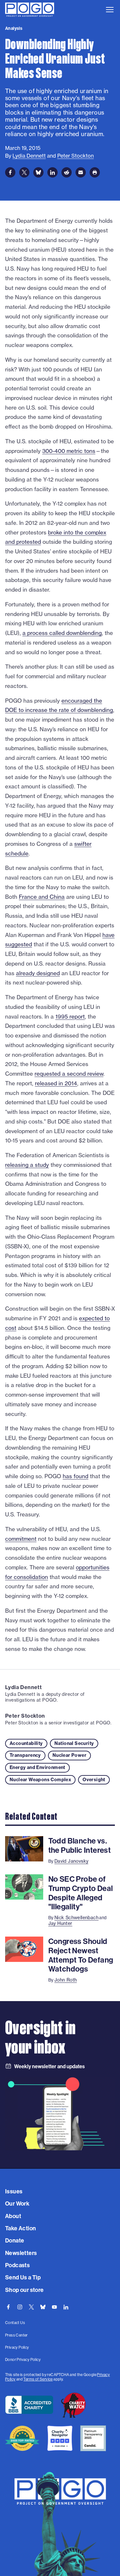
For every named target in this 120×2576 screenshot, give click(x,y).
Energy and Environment (37, 1767)
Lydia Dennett (23, 1687)
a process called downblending (62, 633)
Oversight (94, 1780)
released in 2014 (56, 1083)
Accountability (26, 1743)
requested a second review (69, 1074)
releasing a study (27, 1165)
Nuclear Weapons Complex (40, 1780)
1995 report (70, 1016)
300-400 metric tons (69, 451)
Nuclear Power (69, 1755)
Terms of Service (38, 2379)
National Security (74, 1743)
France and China (42, 897)
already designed (38, 973)
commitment (21, 1539)
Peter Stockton (25, 1716)
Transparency (25, 1755)
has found (76, 1476)
